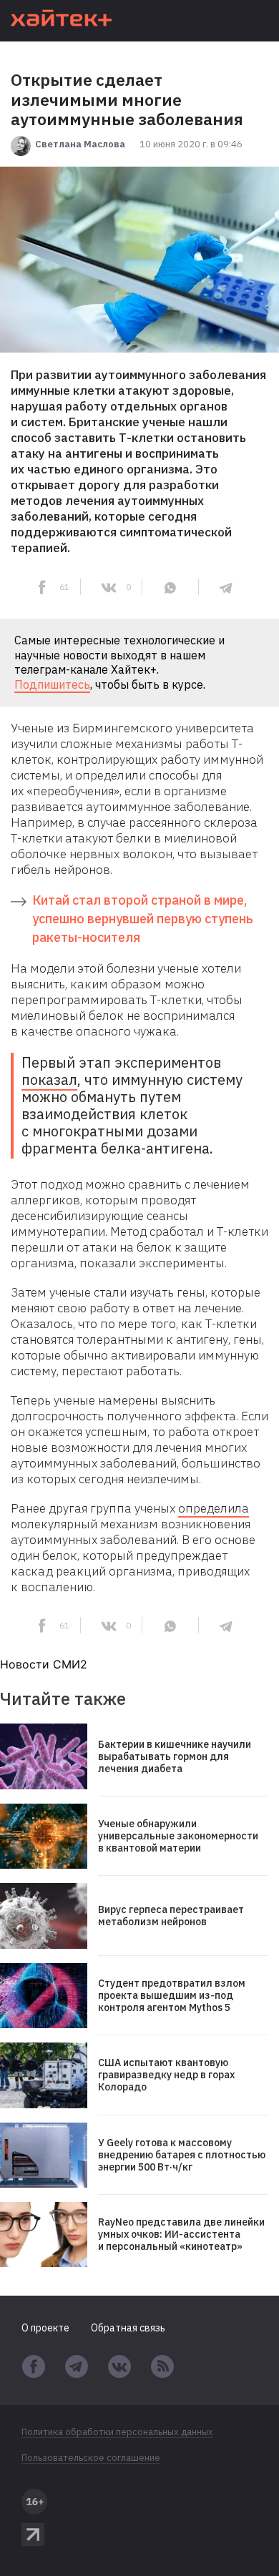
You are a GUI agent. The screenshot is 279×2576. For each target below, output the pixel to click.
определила (214, 1508)
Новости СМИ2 (44, 1664)
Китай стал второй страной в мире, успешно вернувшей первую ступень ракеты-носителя (143, 919)
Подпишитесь (52, 684)
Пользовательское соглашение (91, 2458)
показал (49, 1080)
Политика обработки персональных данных (117, 2432)
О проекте (45, 2328)
